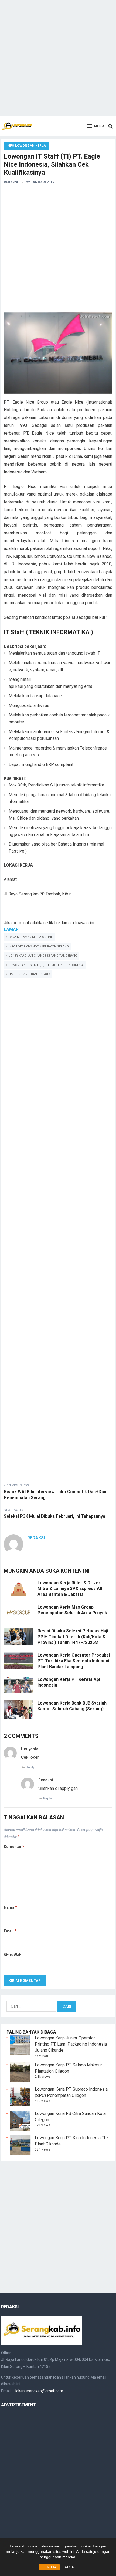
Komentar (14, 1847)
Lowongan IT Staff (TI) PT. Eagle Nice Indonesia (46, 965)
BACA (69, 2567)
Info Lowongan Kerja (26, 146)
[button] (96, 126)
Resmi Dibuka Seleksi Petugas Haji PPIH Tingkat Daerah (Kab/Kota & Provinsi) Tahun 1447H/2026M (73, 1637)
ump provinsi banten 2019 (29, 974)
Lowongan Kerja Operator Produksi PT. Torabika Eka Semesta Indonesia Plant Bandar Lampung (75, 1661)
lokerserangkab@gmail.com (39, 2391)
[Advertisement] (58, 58)
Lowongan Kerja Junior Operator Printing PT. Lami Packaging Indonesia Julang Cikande (71, 2044)
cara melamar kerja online (31, 937)
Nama (10, 1907)
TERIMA (49, 2567)
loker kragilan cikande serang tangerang (43, 956)
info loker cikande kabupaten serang (39, 947)
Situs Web (13, 1955)
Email (10, 1931)
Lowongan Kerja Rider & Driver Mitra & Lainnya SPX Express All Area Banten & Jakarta (70, 1589)
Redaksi (11, 182)
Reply (30, 1767)
